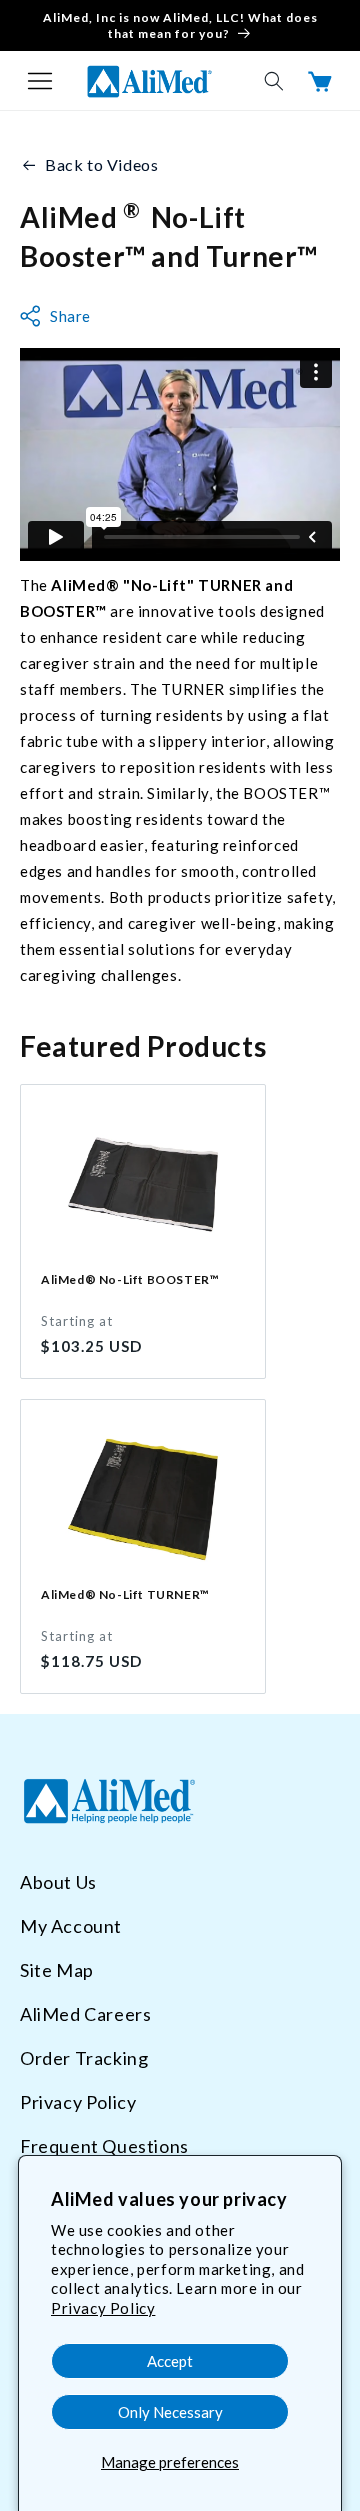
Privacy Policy (103, 2308)
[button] (40, 81)
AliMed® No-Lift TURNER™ (125, 1594)
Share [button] (70, 316)
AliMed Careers (85, 2014)
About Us (58, 1882)
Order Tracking (84, 2058)
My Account (71, 1926)
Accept (170, 2361)
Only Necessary (170, 2412)
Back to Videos (101, 164)
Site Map (57, 1970)
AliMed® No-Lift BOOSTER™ (130, 1279)
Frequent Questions (104, 2146)
